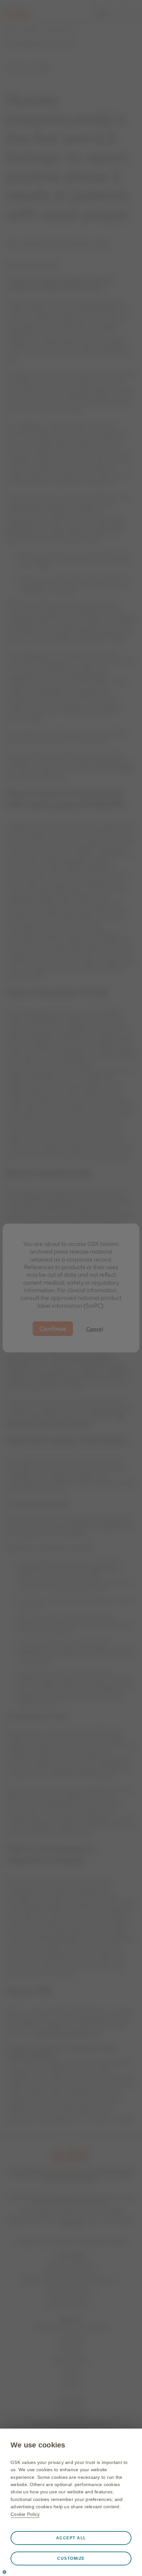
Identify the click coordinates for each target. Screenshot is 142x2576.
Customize (71, 2558)
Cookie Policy (25, 2514)
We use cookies (38, 2445)
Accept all (71, 2538)
